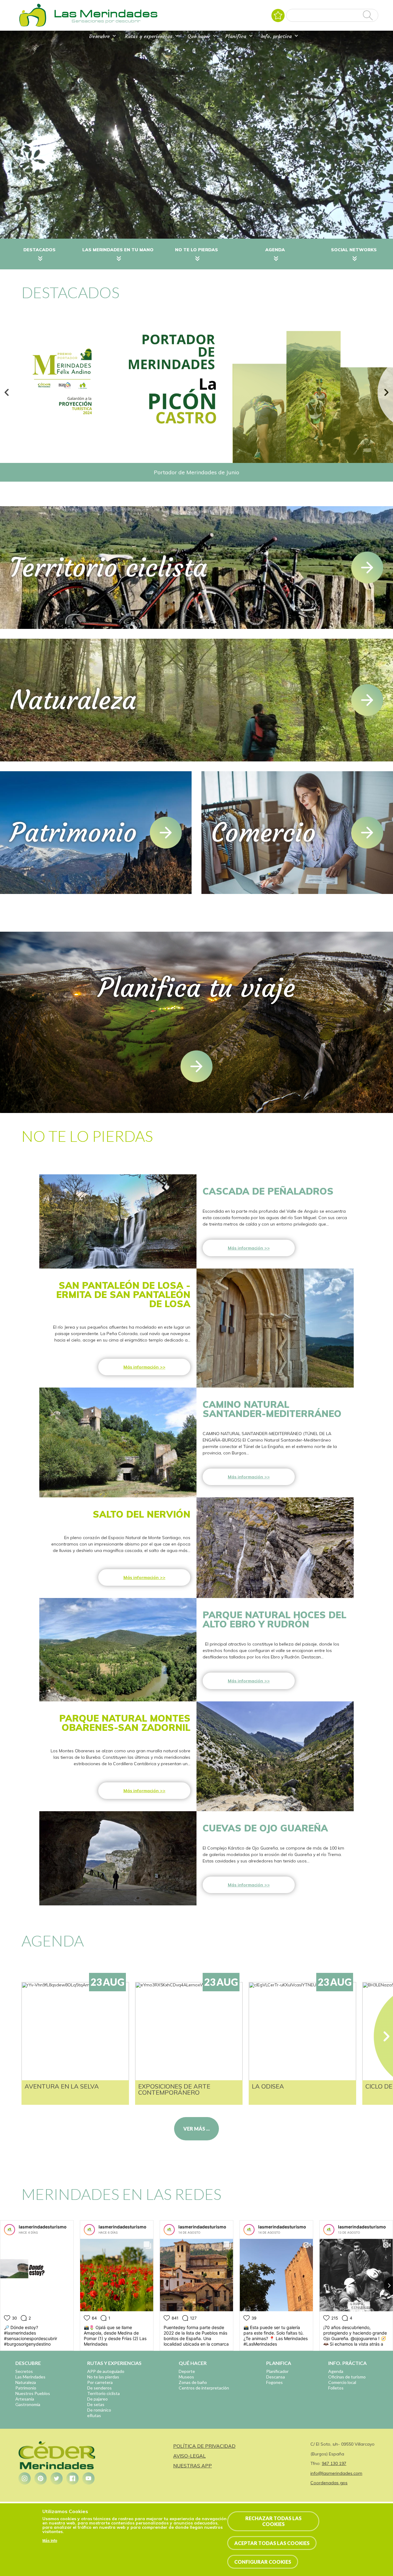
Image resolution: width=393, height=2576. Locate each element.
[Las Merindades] (33, 26)
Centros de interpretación (204, 2388)
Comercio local (342, 2382)
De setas (96, 2404)
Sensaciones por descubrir (106, 21)
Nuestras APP (193, 2466)
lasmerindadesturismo (43, 2227)
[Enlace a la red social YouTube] (88, 2478)
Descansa (276, 2377)
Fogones (274, 2382)
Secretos (24, 2371)
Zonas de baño (193, 2382)
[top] (196, 1066)
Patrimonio (26, 2388)
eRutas (94, 2415)
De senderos (99, 2388)
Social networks (354, 250)
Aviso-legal (189, 2456)
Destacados (39, 250)
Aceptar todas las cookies (272, 2543)
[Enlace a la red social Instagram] (25, 2478)
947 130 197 (334, 2463)
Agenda (275, 250)
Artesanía (25, 2399)
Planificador (277, 2371)
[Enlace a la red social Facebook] (72, 2478)
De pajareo (97, 2399)
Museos (186, 2377)
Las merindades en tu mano (118, 250)
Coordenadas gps (329, 2483)
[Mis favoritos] (278, 15)
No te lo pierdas (196, 250)
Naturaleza (26, 2382)
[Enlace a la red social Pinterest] (41, 2478)
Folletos (336, 2388)
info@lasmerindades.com (336, 2473)
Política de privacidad (204, 2446)
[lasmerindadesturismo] (10, 2230)
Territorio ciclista (103, 2393)
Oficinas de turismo (347, 2377)
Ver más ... (196, 2129)
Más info (50, 2541)
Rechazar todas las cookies (273, 2521)
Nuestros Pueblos (33, 2393)
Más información (245, 1248)
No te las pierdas (103, 2377)
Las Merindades (30, 2377)
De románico (99, 2410)
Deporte (187, 2371)
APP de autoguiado (106, 2371)
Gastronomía (28, 2404)
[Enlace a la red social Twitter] (56, 2478)
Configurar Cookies (263, 2562)
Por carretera (100, 2382)
